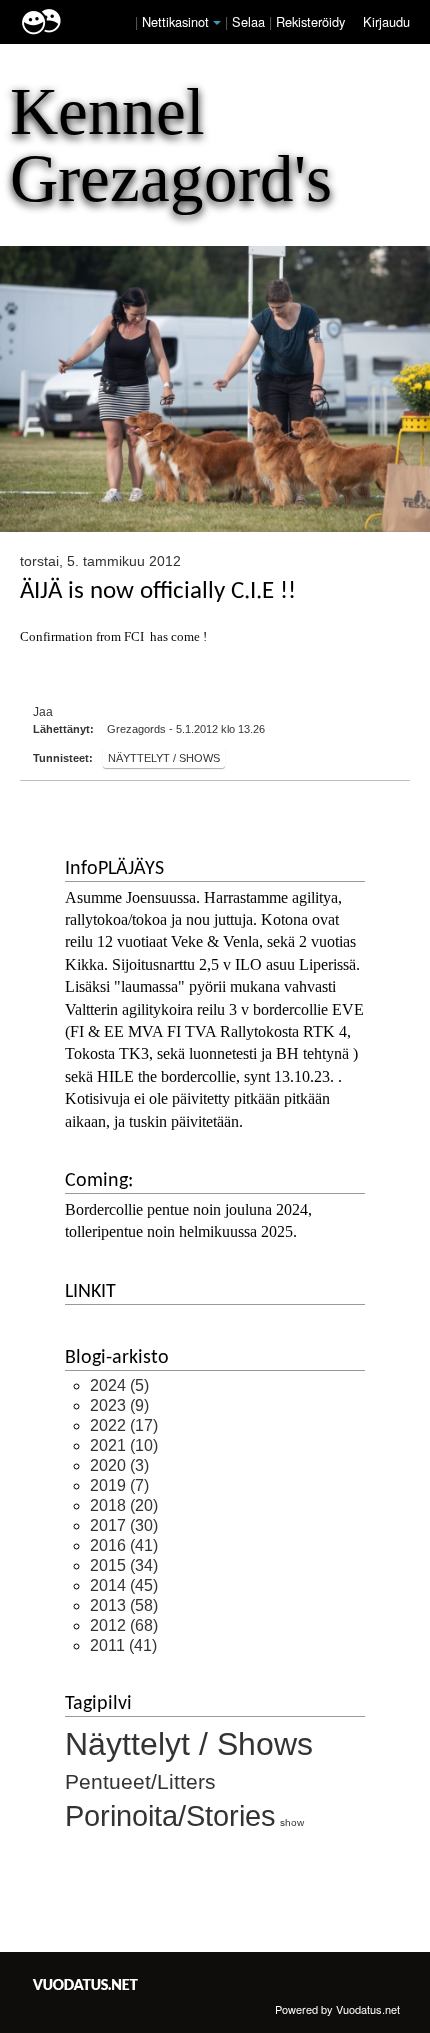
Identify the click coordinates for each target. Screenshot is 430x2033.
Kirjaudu (386, 21)
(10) (124, 1445)
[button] (217, 23)
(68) (124, 1625)
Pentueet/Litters (140, 1781)
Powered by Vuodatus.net (337, 2009)
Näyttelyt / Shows (164, 758)
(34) (124, 1565)
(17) (124, 1425)
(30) (124, 1525)
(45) (124, 1585)
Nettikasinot (175, 21)
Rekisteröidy (310, 21)
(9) (119, 1405)
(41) (124, 1545)
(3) (119, 1465)
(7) (119, 1485)
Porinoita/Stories (170, 1816)
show (292, 1822)
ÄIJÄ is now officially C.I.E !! (158, 591)
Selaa (250, 21)
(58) (124, 1605)
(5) (119, 1385)
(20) (124, 1505)
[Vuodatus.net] (86, 1984)
